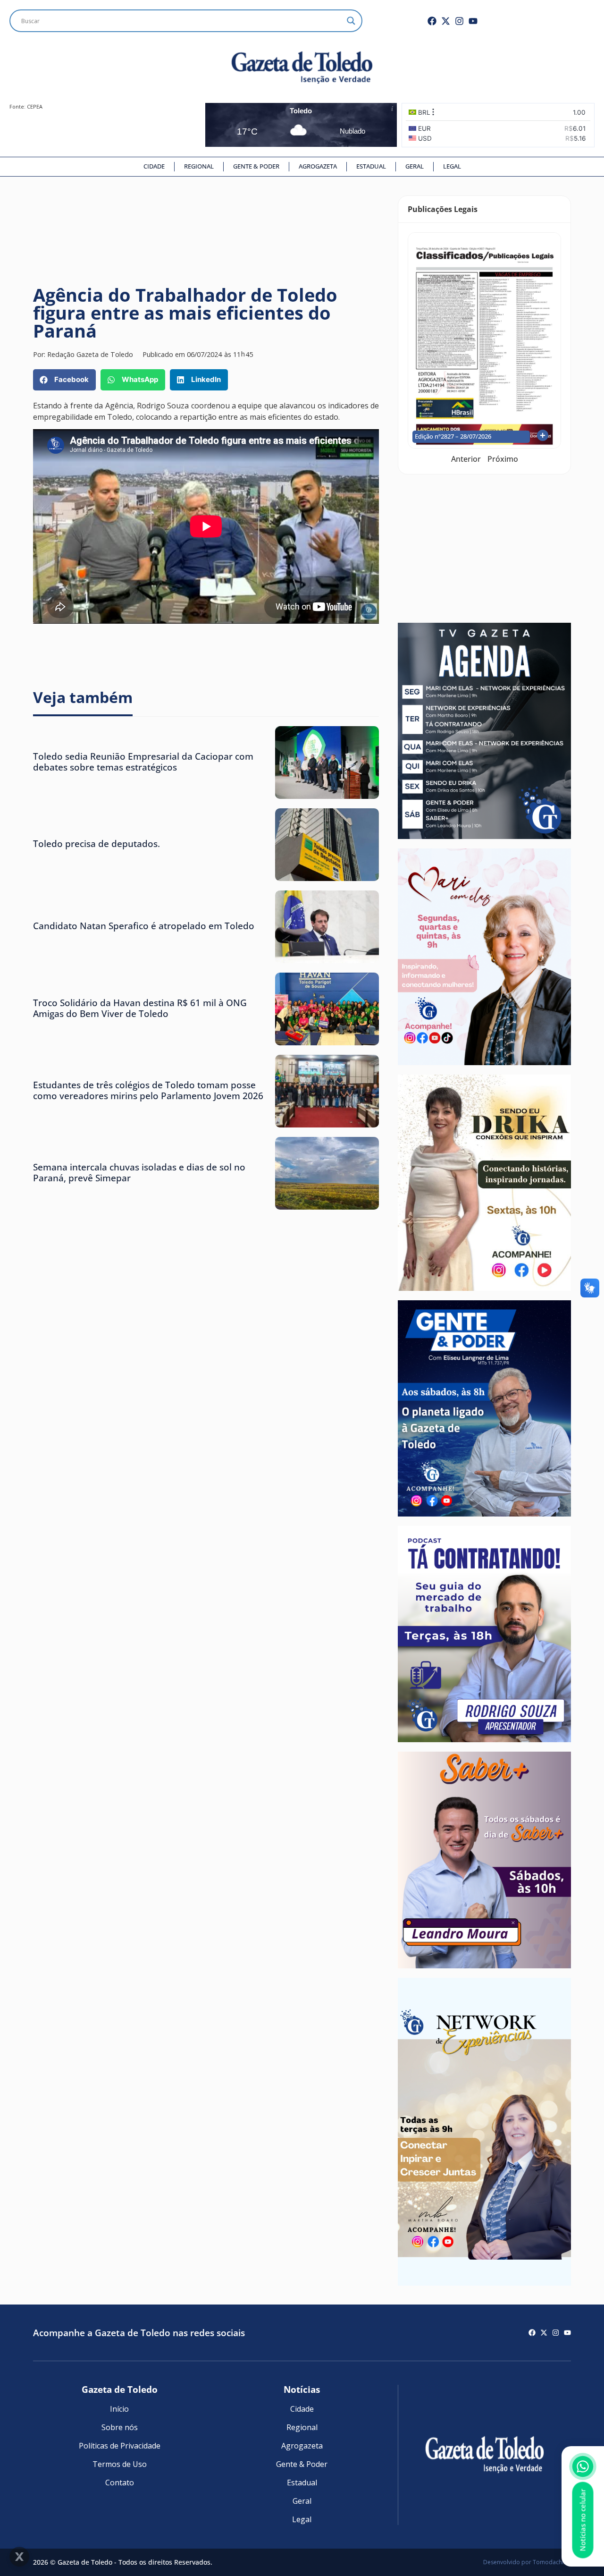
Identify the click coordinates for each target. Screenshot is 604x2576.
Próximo (503, 459)
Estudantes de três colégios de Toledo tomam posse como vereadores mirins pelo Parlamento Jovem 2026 (148, 1090)
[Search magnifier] (351, 21)
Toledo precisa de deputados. (96, 843)
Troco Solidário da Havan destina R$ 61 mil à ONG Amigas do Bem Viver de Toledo (140, 1008)
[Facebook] (432, 21)
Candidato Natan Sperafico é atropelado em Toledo (144, 926)
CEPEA (35, 106)
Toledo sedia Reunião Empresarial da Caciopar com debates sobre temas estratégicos (143, 762)
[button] (64, 380)
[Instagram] (459, 21)
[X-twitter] (446, 21)
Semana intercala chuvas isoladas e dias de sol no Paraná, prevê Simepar (139, 1172)
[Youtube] (473, 21)
